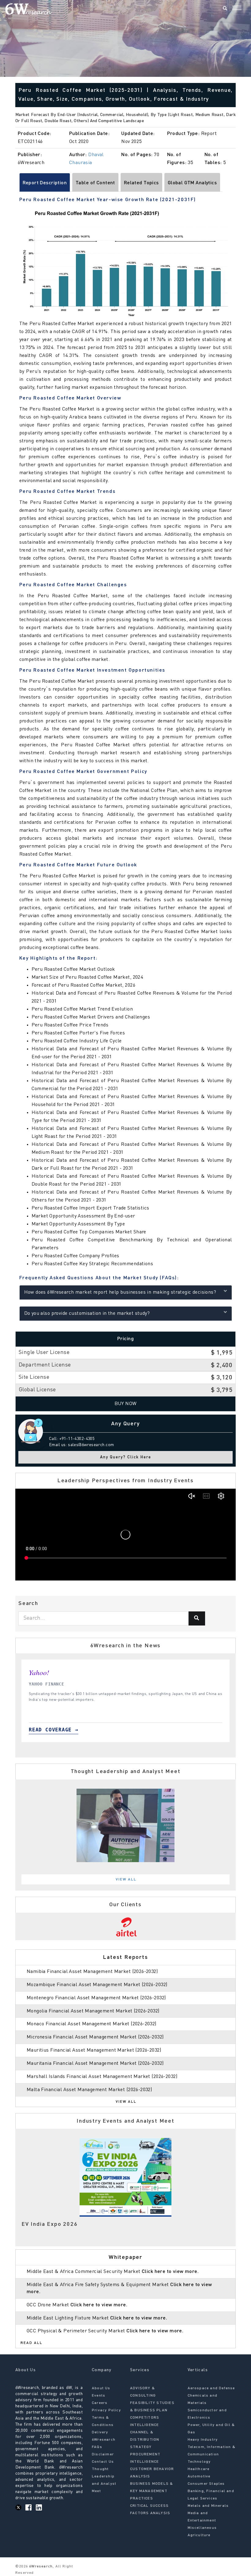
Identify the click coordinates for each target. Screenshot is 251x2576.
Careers (100, 2403)
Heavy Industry (203, 2440)
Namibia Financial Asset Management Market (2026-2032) (92, 1972)
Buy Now (126, 1404)
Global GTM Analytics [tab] (192, 183)
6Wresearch (40, 2567)
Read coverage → (80, 1730)
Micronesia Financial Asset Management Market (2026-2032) (95, 2037)
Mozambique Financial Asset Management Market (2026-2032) (97, 1985)
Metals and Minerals (208, 2506)
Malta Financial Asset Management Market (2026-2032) (89, 2090)
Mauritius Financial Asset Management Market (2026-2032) (94, 2050)
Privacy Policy (106, 2410)
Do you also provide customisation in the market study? (87, 1314)
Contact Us (103, 2462)
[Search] (225, 9)
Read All (32, 2343)
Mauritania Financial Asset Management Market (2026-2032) (95, 2064)
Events (99, 2396)
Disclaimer (103, 2454)
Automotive (199, 2477)
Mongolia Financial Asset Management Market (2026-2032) (93, 2011)
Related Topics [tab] (141, 183)
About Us (101, 2388)
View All (126, 1880)
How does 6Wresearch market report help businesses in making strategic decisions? (120, 1292)
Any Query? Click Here (126, 1457)
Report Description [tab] (45, 183)
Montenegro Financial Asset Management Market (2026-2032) (96, 1998)
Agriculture (199, 2535)
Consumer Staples (206, 2484)
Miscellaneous (202, 2528)
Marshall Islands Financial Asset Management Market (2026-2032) (102, 2077)
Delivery (100, 2432)
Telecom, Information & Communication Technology (212, 2454)
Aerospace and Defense (211, 2388)
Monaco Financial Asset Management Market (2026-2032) (92, 2024)
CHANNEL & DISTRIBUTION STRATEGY (145, 2440)
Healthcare (199, 2469)
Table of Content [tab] (95, 183)
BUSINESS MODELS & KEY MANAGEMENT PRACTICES (152, 2491)
